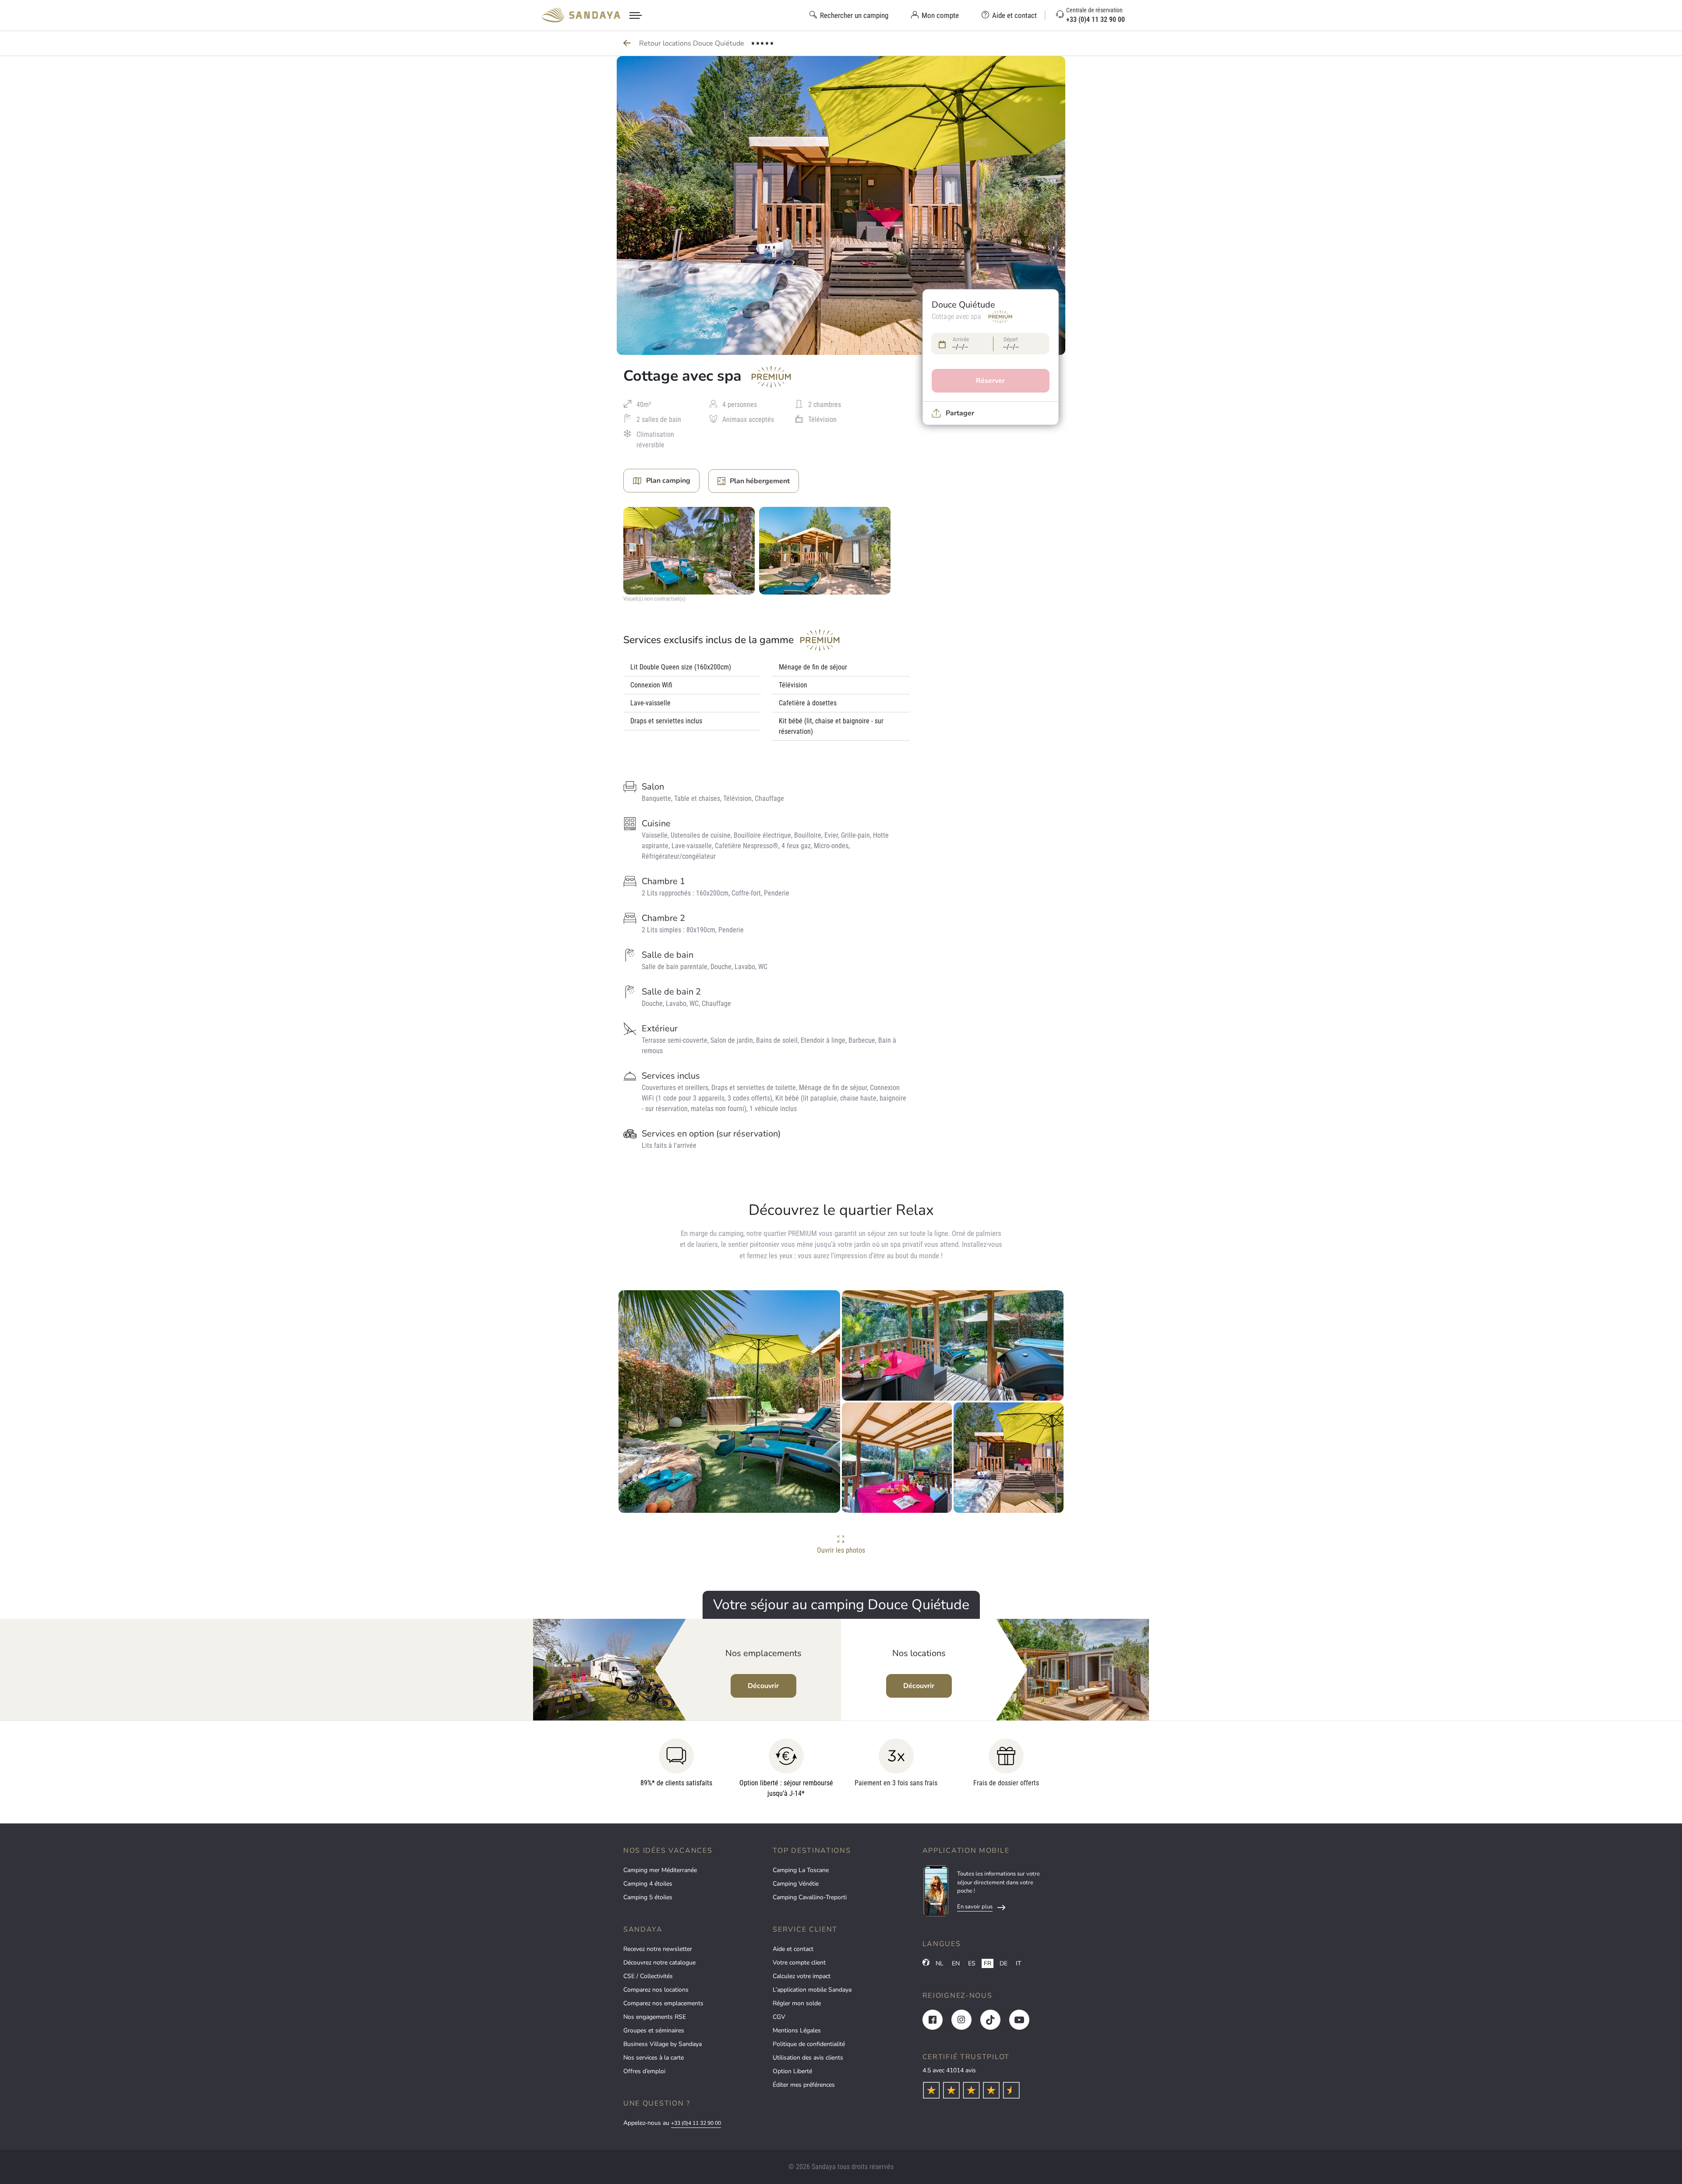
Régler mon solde (797, 2003)
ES (972, 1963)
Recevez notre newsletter (658, 1949)
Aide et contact (793, 1949)
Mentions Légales (797, 2030)
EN (956, 1963)
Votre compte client (799, 1963)
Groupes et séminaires (654, 2030)
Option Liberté (792, 2071)
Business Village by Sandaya (663, 2044)
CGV (779, 2017)
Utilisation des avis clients (808, 2058)
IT (1018, 1963)
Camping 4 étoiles (648, 1884)
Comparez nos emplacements (663, 2003)
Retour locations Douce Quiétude (693, 43)
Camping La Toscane (801, 1870)
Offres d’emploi (644, 2071)
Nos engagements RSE (655, 2017)
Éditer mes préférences (804, 2085)
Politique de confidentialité (809, 2044)
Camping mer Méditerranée (660, 1870)
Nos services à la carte (654, 2058)
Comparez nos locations (656, 1990)
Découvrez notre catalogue (659, 1963)
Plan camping (668, 481)
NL (940, 1963)
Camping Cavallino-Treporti (810, 1897)
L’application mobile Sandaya (812, 1990)
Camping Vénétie (796, 1884)
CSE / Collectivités (648, 1976)
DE (1004, 1963)
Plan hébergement (760, 481)
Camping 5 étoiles (648, 1897)
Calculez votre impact (802, 1976)
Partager (960, 413)
